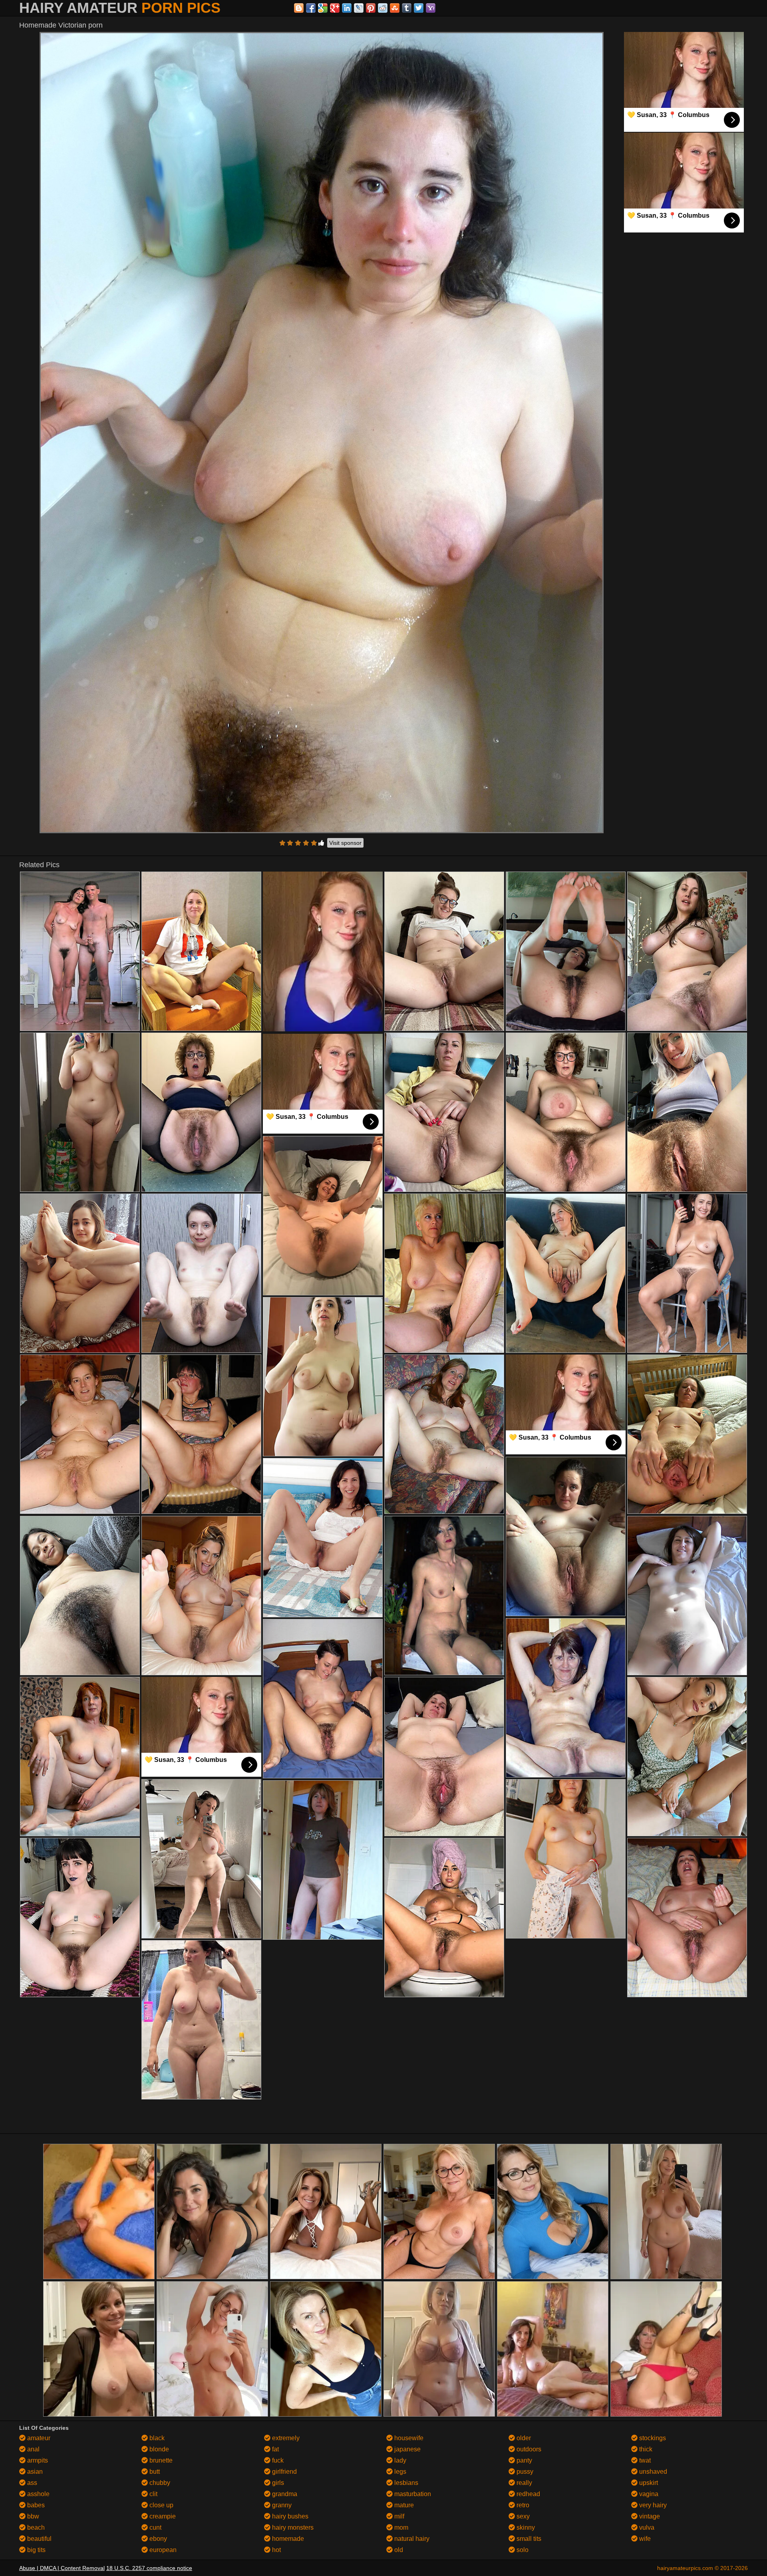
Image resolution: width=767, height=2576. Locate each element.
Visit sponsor (345, 843)
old (398, 2550)
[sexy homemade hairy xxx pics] (687, 1112)
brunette (160, 2460)
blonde (158, 2449)
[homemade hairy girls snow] (687, 1757)
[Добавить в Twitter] (419, 8)
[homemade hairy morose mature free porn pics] (201, 1859)
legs (399, 2472)
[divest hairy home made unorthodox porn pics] (80, 1757)
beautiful (39, 2539)
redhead (528, 2494)
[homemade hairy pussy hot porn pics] (323, 1538)
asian (34, 2472)
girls (277, 2483)
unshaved (652, 2472)
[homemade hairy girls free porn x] (566, 1859)
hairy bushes (289, 2516)
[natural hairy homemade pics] (80, 1596)
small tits (528, 2539)
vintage (649, 2516)
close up (161, 2505)
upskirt (648, 2483)
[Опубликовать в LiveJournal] (359, 8)
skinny (525, 2527)
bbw (32, 2516)
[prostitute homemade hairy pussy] (80, 1434)
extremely (285, 2438)
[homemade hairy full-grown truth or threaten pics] (201, 1112)
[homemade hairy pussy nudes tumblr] (201, 951)
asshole (38, 2494)
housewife (408, 2438)
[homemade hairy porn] (444, 1112)
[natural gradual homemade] (687, 1918)
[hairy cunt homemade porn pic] (444, 951)
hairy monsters (292, 2527)
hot (276, 2550)
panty (524, 2460)
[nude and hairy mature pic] (444, 1757)
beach (35, 2527)
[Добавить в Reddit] (383, 8)
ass (31, 2483)
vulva (646, 2527)
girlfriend (284, 2472)
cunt (155, 2527)
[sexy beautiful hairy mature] (566, 1112)
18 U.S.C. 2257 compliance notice (149, 2568)
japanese (407, 2449)
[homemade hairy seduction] (80, 1918)
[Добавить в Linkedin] (347, 8)
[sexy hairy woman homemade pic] (444, 1273)
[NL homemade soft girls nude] (323, 1216)
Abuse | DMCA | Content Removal (62, 2568)
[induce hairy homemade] (687, 951)
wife (644, 2539)
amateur (38, 2438)
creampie (162, 2516)
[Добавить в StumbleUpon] (395, 8)
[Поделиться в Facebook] (311, 8)
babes (35, 2505)
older (523, 2438)
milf (398, 2516)
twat (644, 2460)
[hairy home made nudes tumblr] (566, 1698)
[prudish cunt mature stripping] (201, 2020)
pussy (524, 2472)
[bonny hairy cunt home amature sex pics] (80, 951)
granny (281, 2505)
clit (153, 2494)
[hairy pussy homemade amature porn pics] (323, 1699)
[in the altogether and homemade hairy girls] (201, 1273)
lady (399, 2460)
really (524, 2483)
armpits (37, 2460)
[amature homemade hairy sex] (566, 951)
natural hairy (411, 2539)
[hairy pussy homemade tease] (80, 1273)
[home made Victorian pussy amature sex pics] (687, 1273)
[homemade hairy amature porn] (444, 1918)
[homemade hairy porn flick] (444, 1596)
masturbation (412, 2494)
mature (403, 2505)
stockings (652, 2438)
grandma (284, 2494)
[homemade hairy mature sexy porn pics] (566, 1536)
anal (33, 2449)
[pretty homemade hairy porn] (80, 1112)
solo (522, 2550)
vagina (648, 2494)
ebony (157, 2539)
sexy (522, 2516)
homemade (287, 2539)
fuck (277, 2460)
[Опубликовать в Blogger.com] (299, 8)
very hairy (652, 2505)
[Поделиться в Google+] (335, 8)
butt (154, 2472)
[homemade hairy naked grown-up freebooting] (687, 1434)
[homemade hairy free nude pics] (201, 1596)
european (162, 2550)
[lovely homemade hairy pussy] (444, 1434)
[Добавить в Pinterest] (371, 8)
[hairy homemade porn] (201, 1434)
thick (645, 2449)
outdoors (528, 2449)
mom (400, 2527)
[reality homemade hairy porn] (323, 1377)
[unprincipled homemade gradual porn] (566, 1273)
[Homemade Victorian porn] (322, 433)
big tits (36, 2550)
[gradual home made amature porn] (687, 1596)
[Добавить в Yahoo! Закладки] (431, 8)
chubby (159, 2483)
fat (275, 2449)
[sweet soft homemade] (323, 1860)
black (156, 2438)
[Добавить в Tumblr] (407, 8)
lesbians (405, 2483)
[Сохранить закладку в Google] (323, 8)
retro (522, 2505)
